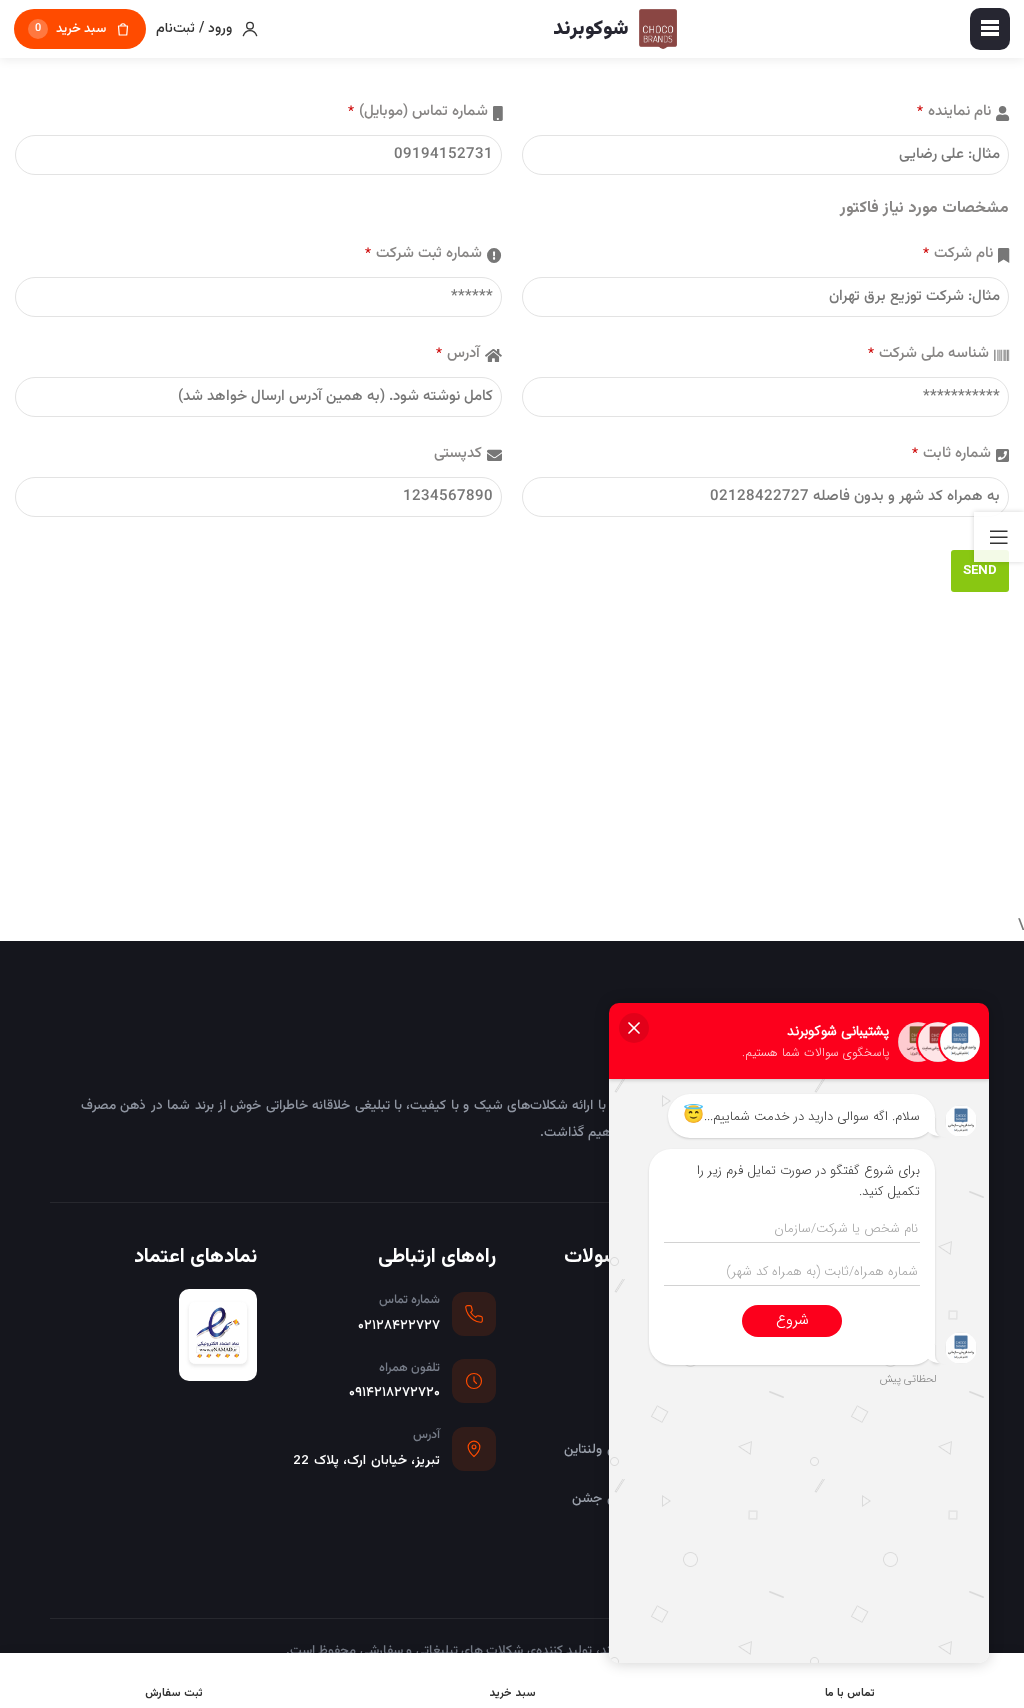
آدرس (458, 353)
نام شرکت (958, 253)
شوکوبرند (887, 1037)
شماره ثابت (951, 453)
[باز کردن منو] (990, 29)
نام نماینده (954, 111)
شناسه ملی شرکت (928, 353)
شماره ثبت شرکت (423, 253)
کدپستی (458, 453)
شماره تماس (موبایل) (418, 111)
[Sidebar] (999, 537)
